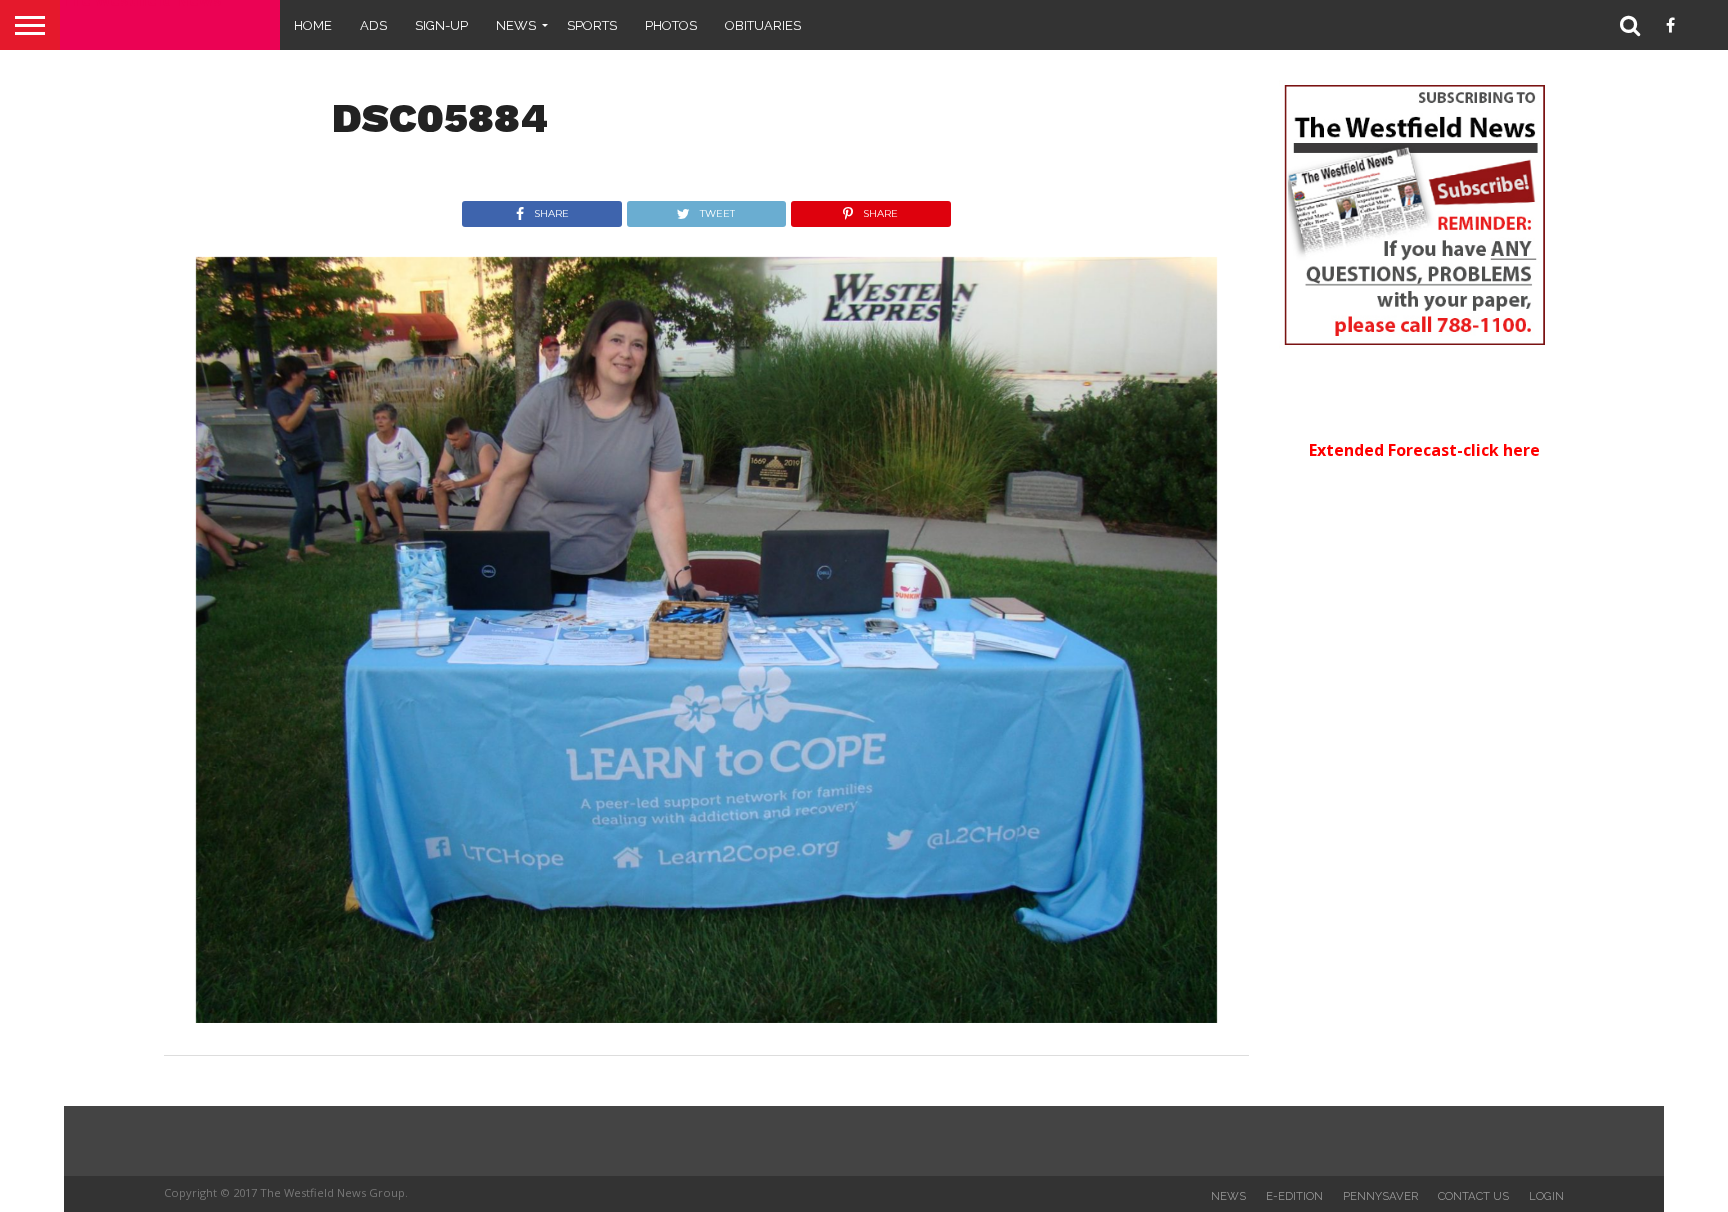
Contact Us (1473, 1196)
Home (313, 25)
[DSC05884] (706, 1017)
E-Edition (1294, 1196)
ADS (373, 25)
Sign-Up (441, 25)
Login (1546, 1196)
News (516, 25)
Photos (671, 25)
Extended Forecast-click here (1424, 450)
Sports (592, 25)
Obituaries (763, 25)
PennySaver (1380, 1196)
